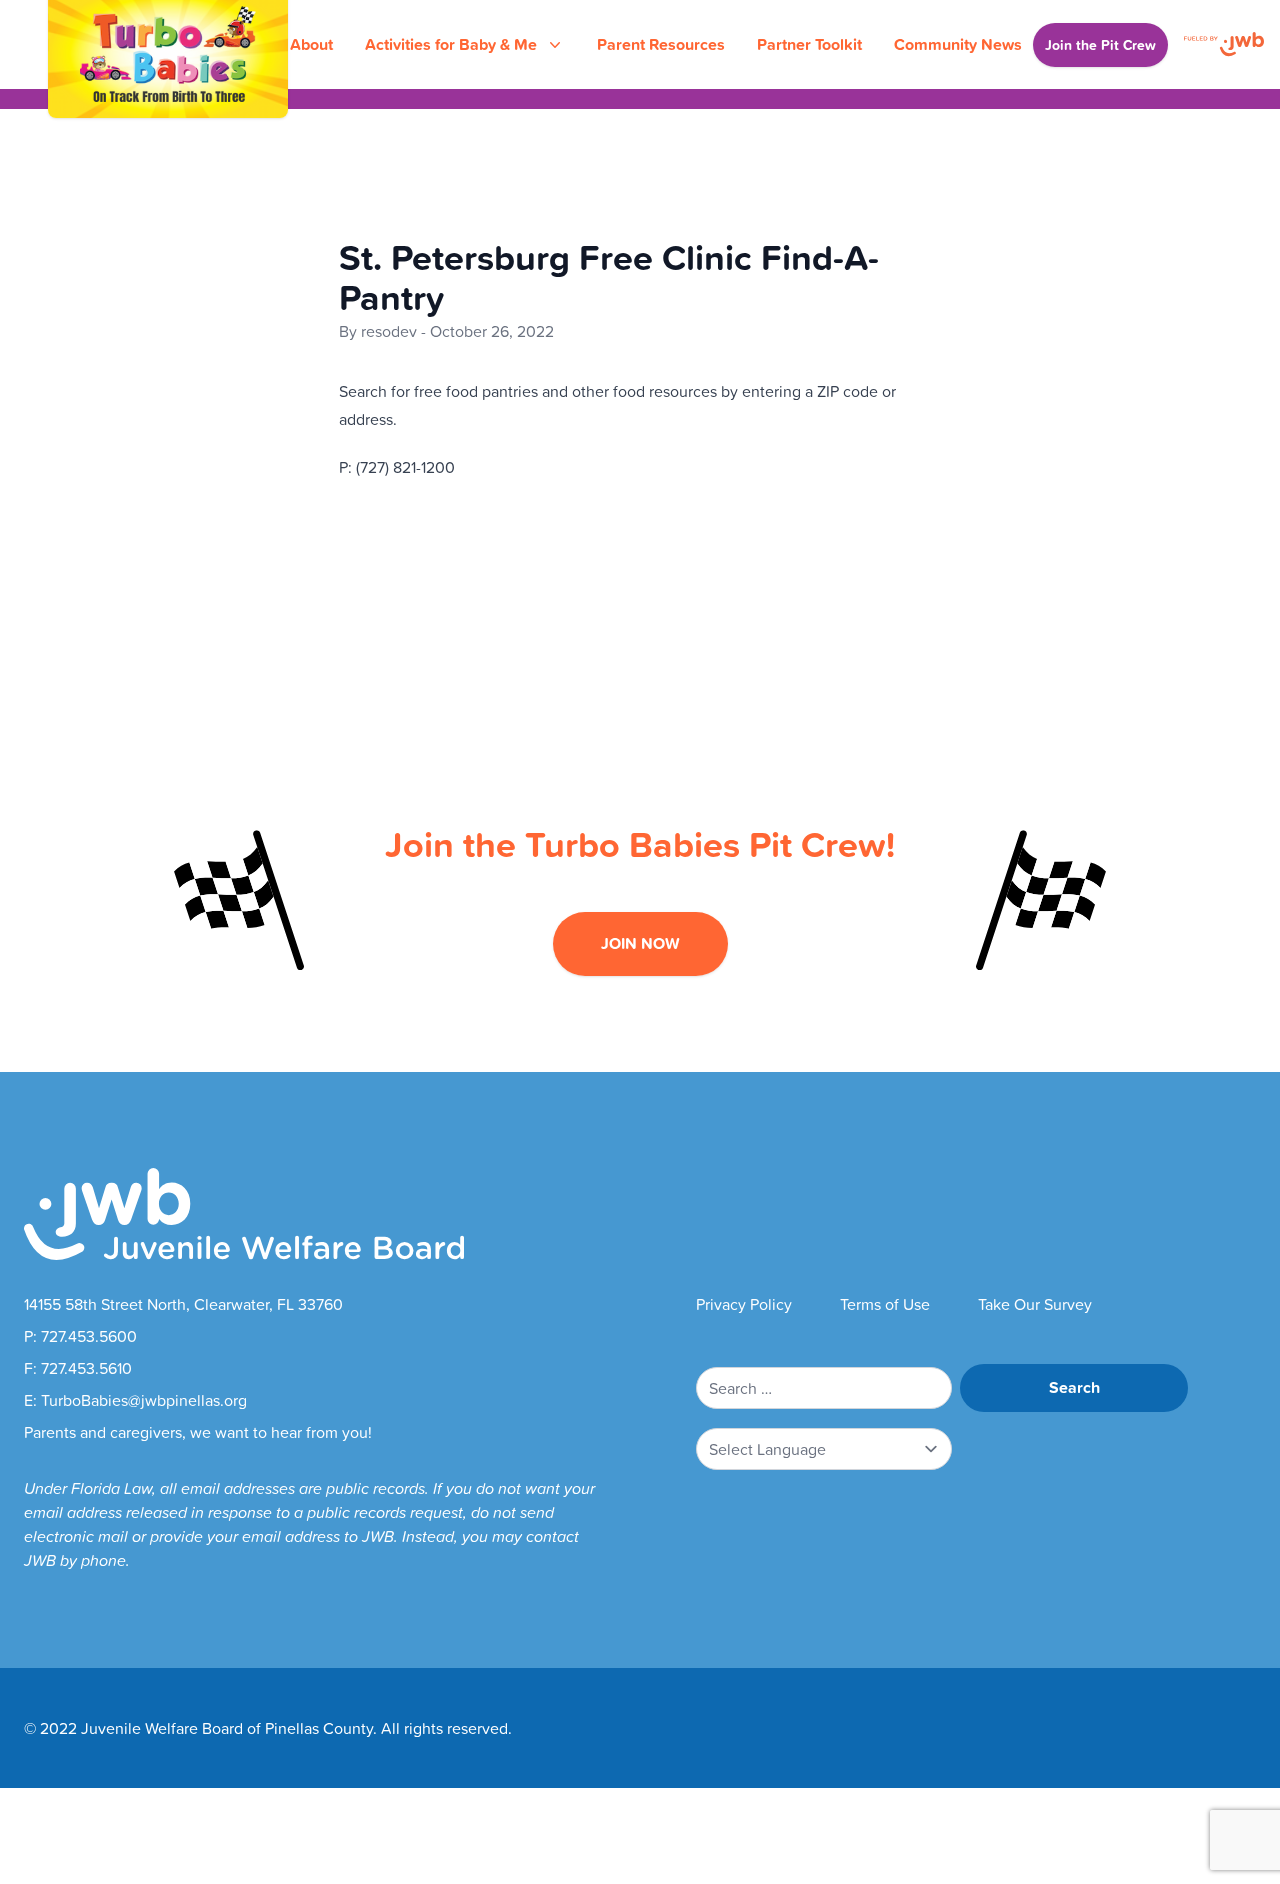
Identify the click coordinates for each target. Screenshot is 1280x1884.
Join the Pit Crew (1100, 45)
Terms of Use (885, 1304)
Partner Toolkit (809, 44)
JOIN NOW (640, 943)
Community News (958, 44)
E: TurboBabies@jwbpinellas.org (135, 1400)
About (311, 44)
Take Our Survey (1035, 1304)
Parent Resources (661, 44)
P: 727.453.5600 (80, 1336)
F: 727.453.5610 (78, 1368)
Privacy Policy (744, 1304)
